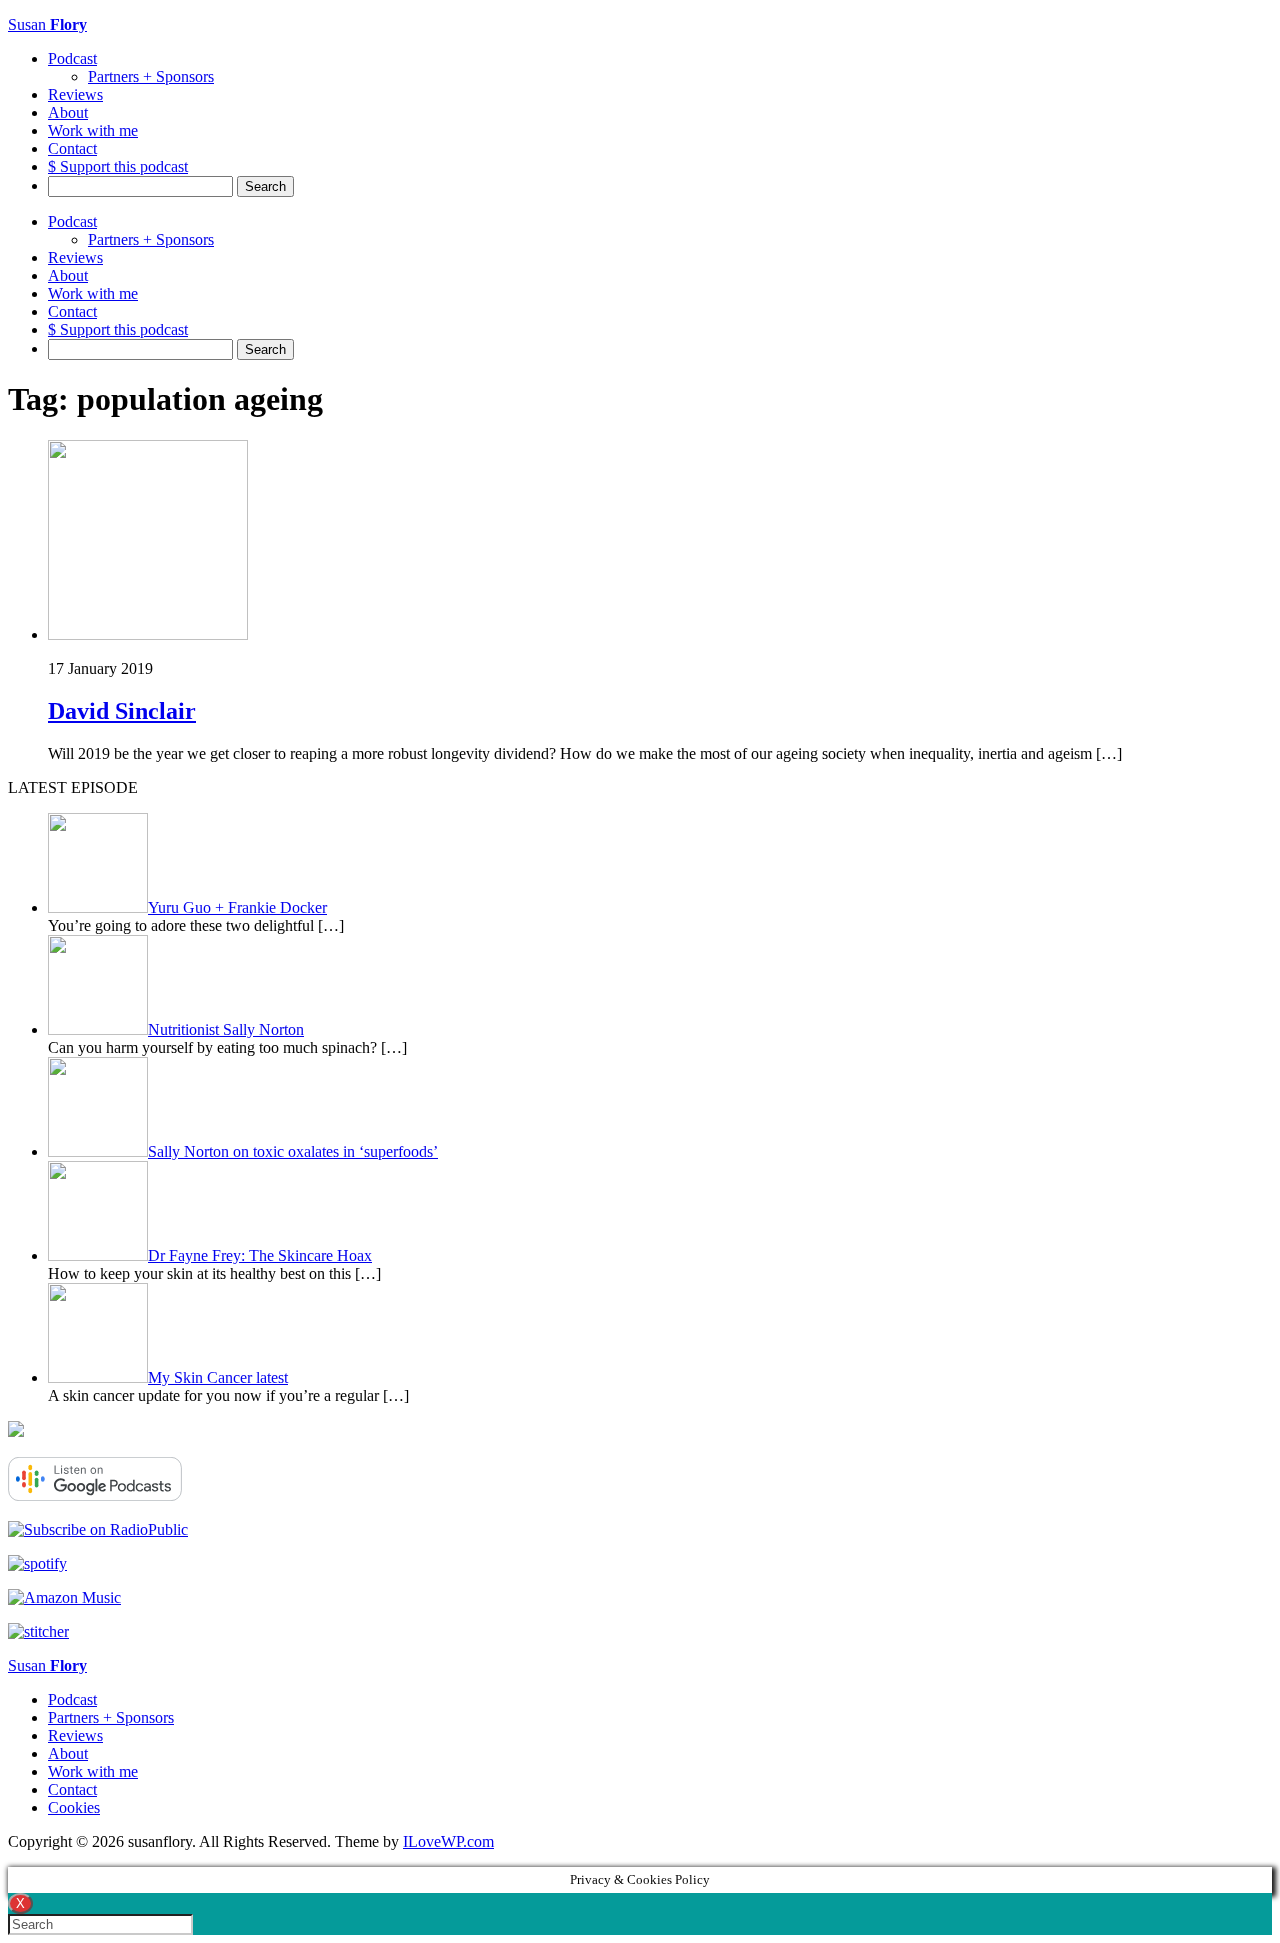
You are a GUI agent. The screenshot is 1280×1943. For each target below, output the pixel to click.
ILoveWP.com (448, 1841)
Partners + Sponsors (151, 76)
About (68, 112)
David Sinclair (122, 711)
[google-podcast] (95, 1495)
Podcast (72, 58)
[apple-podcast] (16, 1431)
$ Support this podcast (118, 166)
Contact (72, 148)
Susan (47, 24)
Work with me (93, 130)
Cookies (74, 1807)
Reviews (75, 94)
